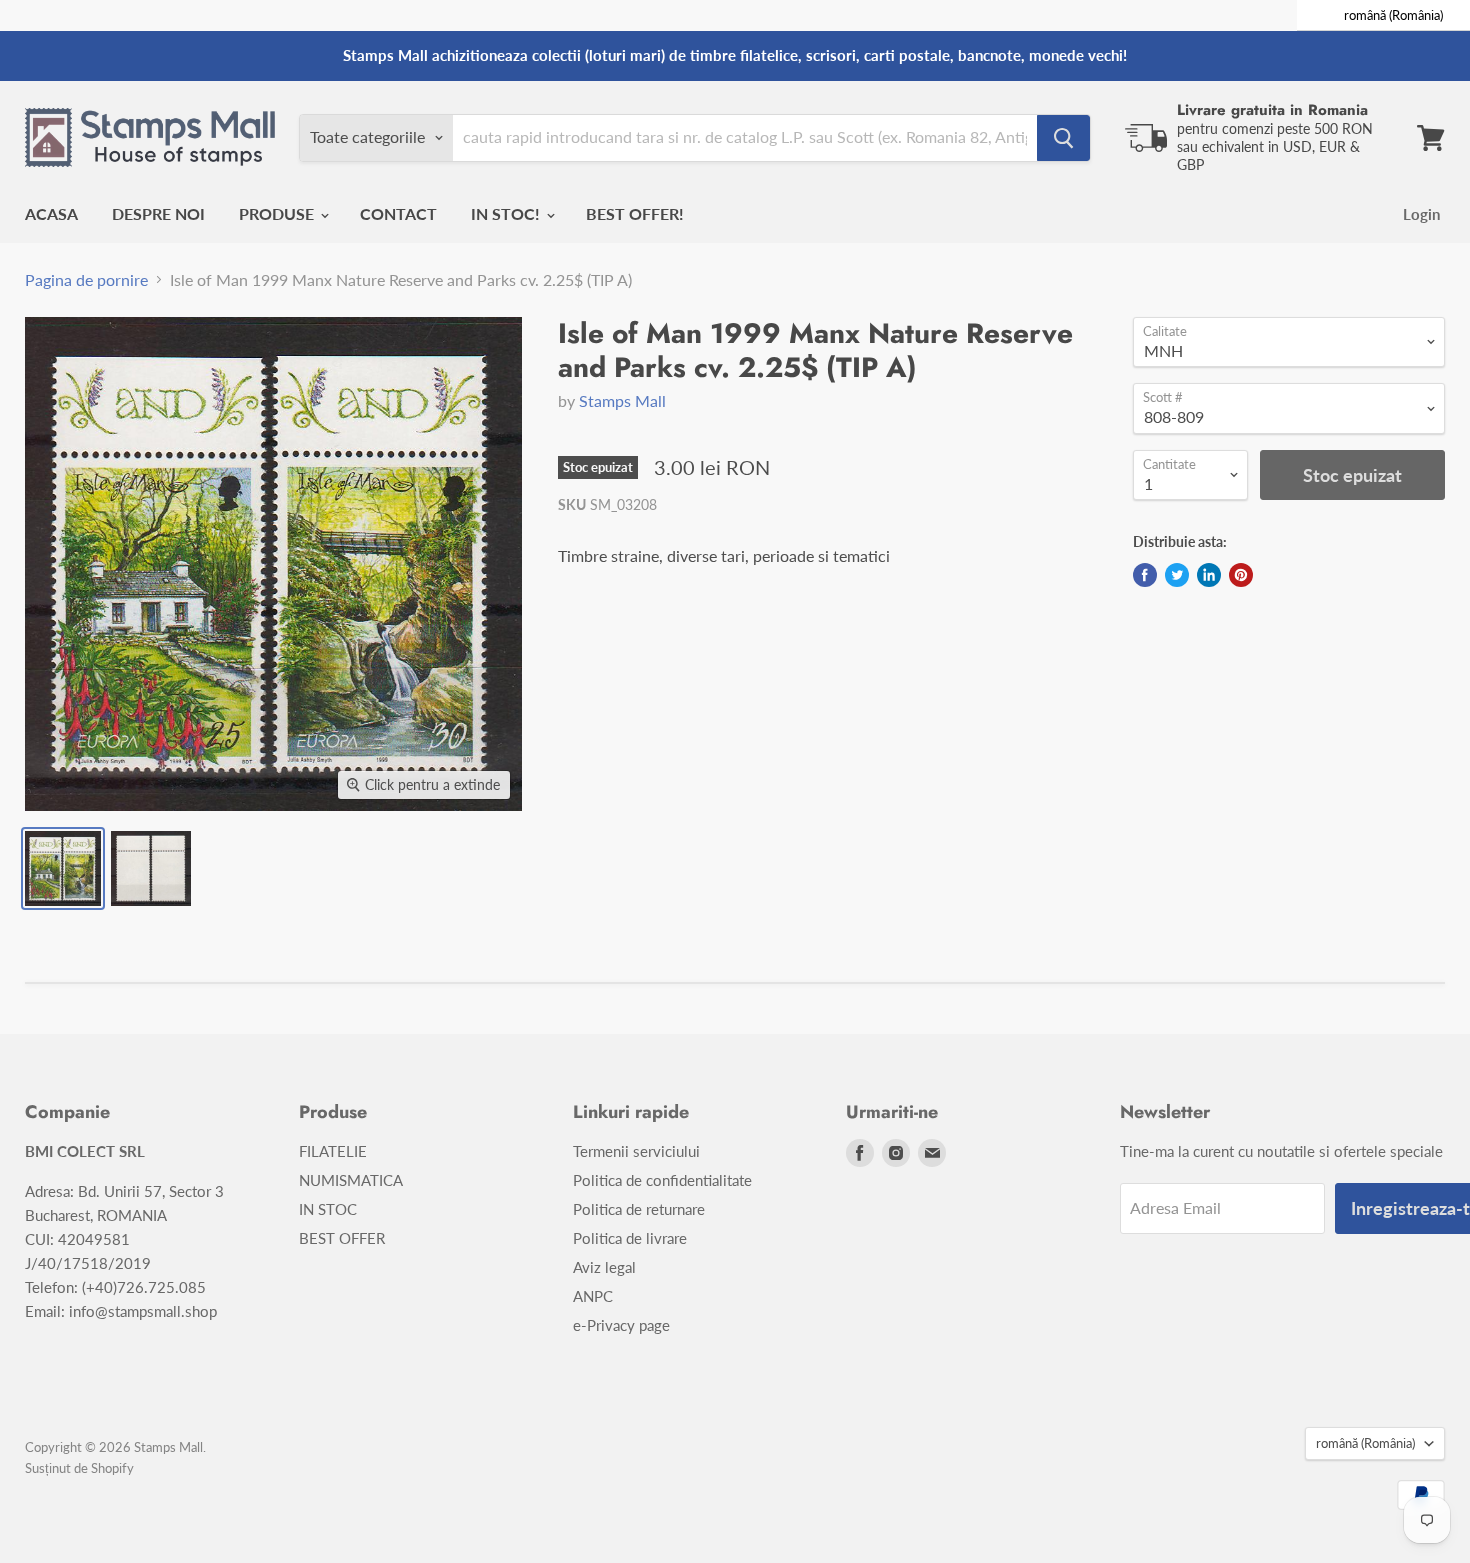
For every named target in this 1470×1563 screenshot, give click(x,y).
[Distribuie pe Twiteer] (1177, 575)
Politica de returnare (639, 1209)
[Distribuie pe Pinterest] (1241, 575)
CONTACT (398, 213)
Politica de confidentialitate (662, 1180)
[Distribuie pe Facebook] (1145, 575)
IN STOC (328, 1209)
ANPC (593, 1296)
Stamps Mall (622, 400)
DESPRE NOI (158, 213)
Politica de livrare (630, 1238)
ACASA (51, 213)
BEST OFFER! (635, 213)
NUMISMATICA (351, 1180)
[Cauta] (1063, 138)
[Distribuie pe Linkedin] (1209, 575)
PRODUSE (278, 213)
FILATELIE (333, 1151)
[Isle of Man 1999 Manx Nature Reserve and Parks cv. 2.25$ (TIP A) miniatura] (63, 868)
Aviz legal (604, 1267)
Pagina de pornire (86, 280)
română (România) (1365, 1443)
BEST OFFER (342, 1238)
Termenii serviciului (636, 1151)
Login (1421, 214)
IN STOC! (507, 213)
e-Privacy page (621, 1325)
